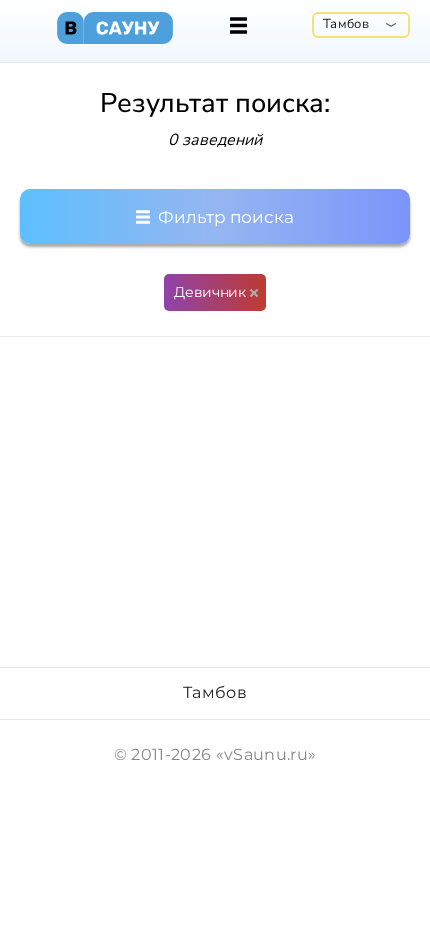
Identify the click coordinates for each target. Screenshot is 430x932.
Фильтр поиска (224, 217)
